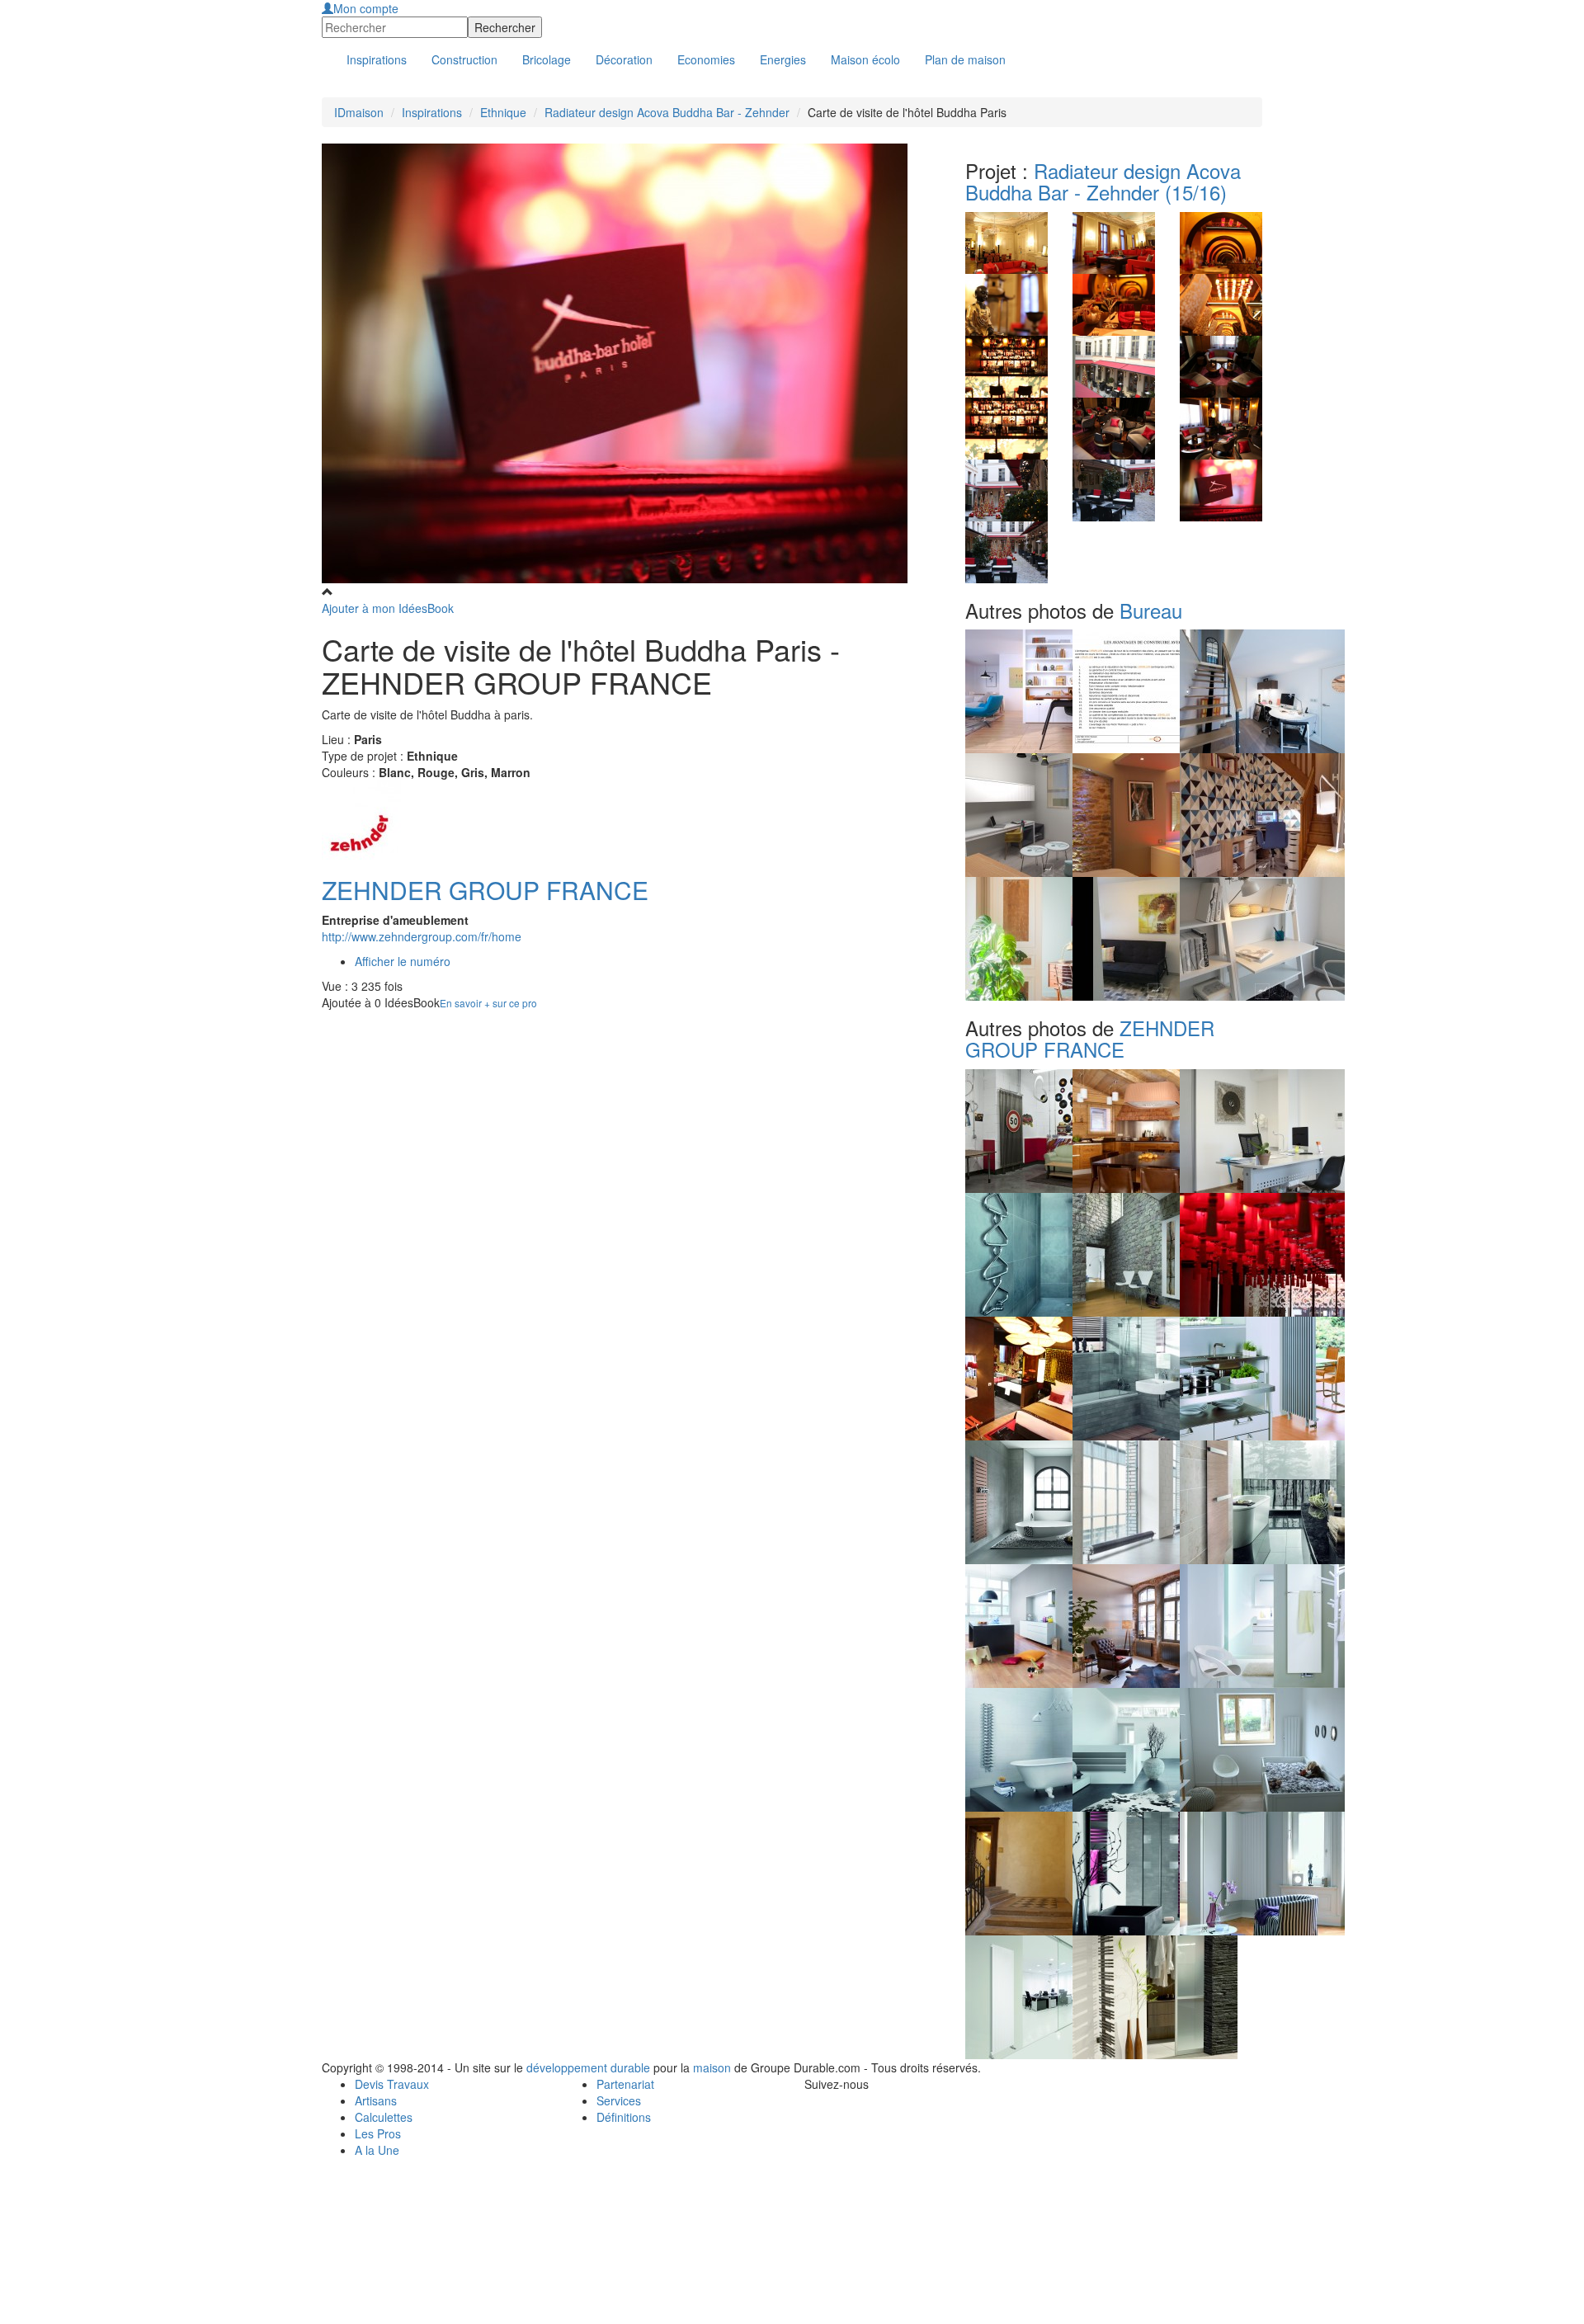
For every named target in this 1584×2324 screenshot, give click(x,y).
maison (712, 2067)
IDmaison (359, 112)
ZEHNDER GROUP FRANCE (485, 890)
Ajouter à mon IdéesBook (388, 608)
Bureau (1151, 610)
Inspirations (432, 112)
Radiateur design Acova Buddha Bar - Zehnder (667, 112)
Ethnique (503, 112)
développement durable (588, 2067)
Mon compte (366, 8)
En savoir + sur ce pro (488, 1003)
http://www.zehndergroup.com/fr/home (422, 936)
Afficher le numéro (403, 961)
